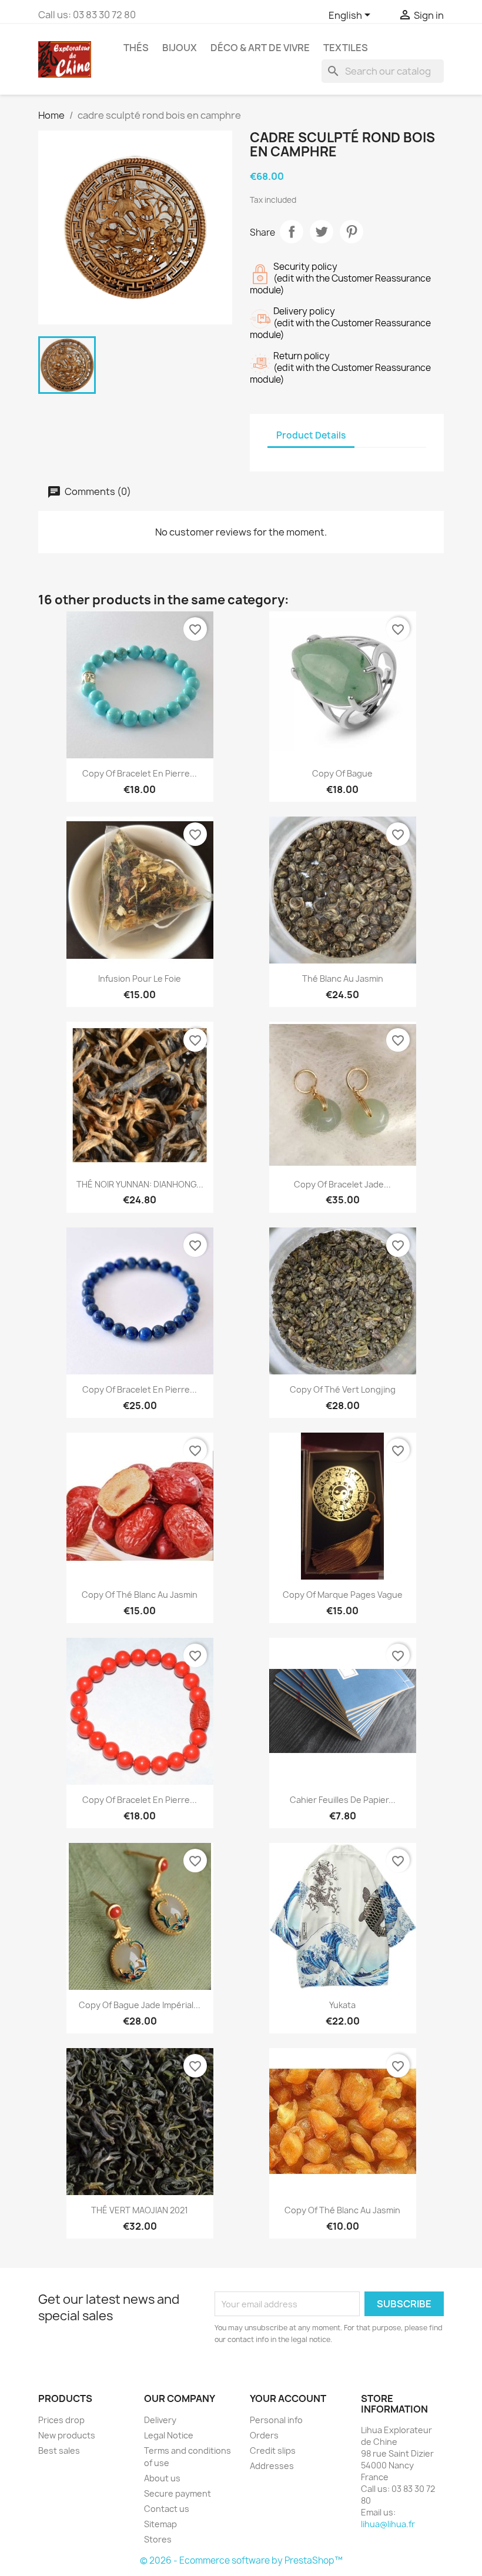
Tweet (322, 232)
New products (67, 2435)
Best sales (59, 2450)
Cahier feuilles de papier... (343, 1800)
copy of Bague (342, 773)
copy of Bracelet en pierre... (140, 773)
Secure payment (178, 2493)
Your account (288, 2398)
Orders (264, 2435)
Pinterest (352, 232)
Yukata (342, 2005)
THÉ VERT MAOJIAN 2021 (140, 2210)
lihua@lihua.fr (388, 2524)
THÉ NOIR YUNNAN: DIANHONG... (140, 1184)
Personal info (276, 2420)
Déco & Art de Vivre (260, 48)
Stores (158, 2539)
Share (292, 232)
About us (162, 2478)
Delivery (160, 2420)
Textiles (346, 48)
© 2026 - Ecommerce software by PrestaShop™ (241, 2560)
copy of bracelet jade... (342, 1184)
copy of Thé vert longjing (343, 1389)
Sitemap (160, 2524)
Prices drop (61, 2420)
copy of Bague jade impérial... (140, 2005)
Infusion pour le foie (140, 978)
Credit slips (273, 2450)
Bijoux (180, 48)
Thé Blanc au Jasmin (343, 978)
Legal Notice (169, 2435)
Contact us (167, 2509)
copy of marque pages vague (343, 1595)
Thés (136, 48)
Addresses (272, 2466)
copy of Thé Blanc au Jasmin (140, 1595)
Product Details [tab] (311, 435)
